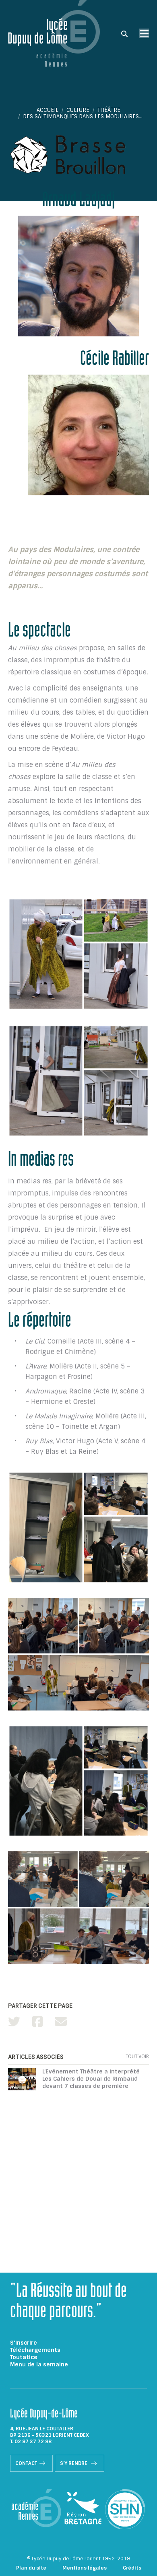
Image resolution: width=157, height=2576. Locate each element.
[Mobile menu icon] (144, 33)
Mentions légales (85, 2568)
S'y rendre (74, 2463)
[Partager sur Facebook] (37, 2022)
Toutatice (24, 2357)
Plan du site (31, 2568)
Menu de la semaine (39, 2364)
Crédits (132, 2568)
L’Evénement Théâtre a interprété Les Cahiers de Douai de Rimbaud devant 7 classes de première (91, 2079)
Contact (26, 2463)
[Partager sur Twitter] (14, 2022)
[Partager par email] (61, 2022)
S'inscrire (24, 2343)
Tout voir (137, 2057)
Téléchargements (35, 2350)
